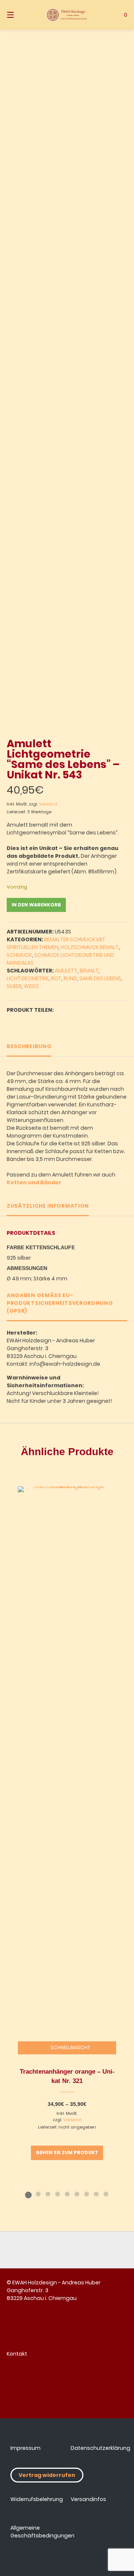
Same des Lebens (100, 978)
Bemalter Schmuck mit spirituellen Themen (56, 943)
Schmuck (19, 955)
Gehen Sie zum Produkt (67, 2152)
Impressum (25, 2448)
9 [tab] (106, 2194)
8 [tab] (96, 2194)
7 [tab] (86, 2194)
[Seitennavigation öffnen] (19, 15)
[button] (13, 1020)
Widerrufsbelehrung (37, 2499)
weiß (31, 986)
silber (14, 986)
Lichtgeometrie (28, 978)
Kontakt (17, 2354)
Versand (48, 804)
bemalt (89, 971)
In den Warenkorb (36, 905)
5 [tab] (67, 2194)
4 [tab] (57, 2194)
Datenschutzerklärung (100, 2448)
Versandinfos (88, 2499)
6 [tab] (77, 2194)
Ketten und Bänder (34, 1182)
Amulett (66, 971)
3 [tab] (48, 2194)
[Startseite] (67, 15)
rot (56, 978)
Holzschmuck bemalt (90, 947)
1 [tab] (28, 2194)
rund (70, 978)
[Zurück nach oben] (67, 2250)
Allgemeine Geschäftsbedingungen (42, 2532)
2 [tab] (38, 2194)
